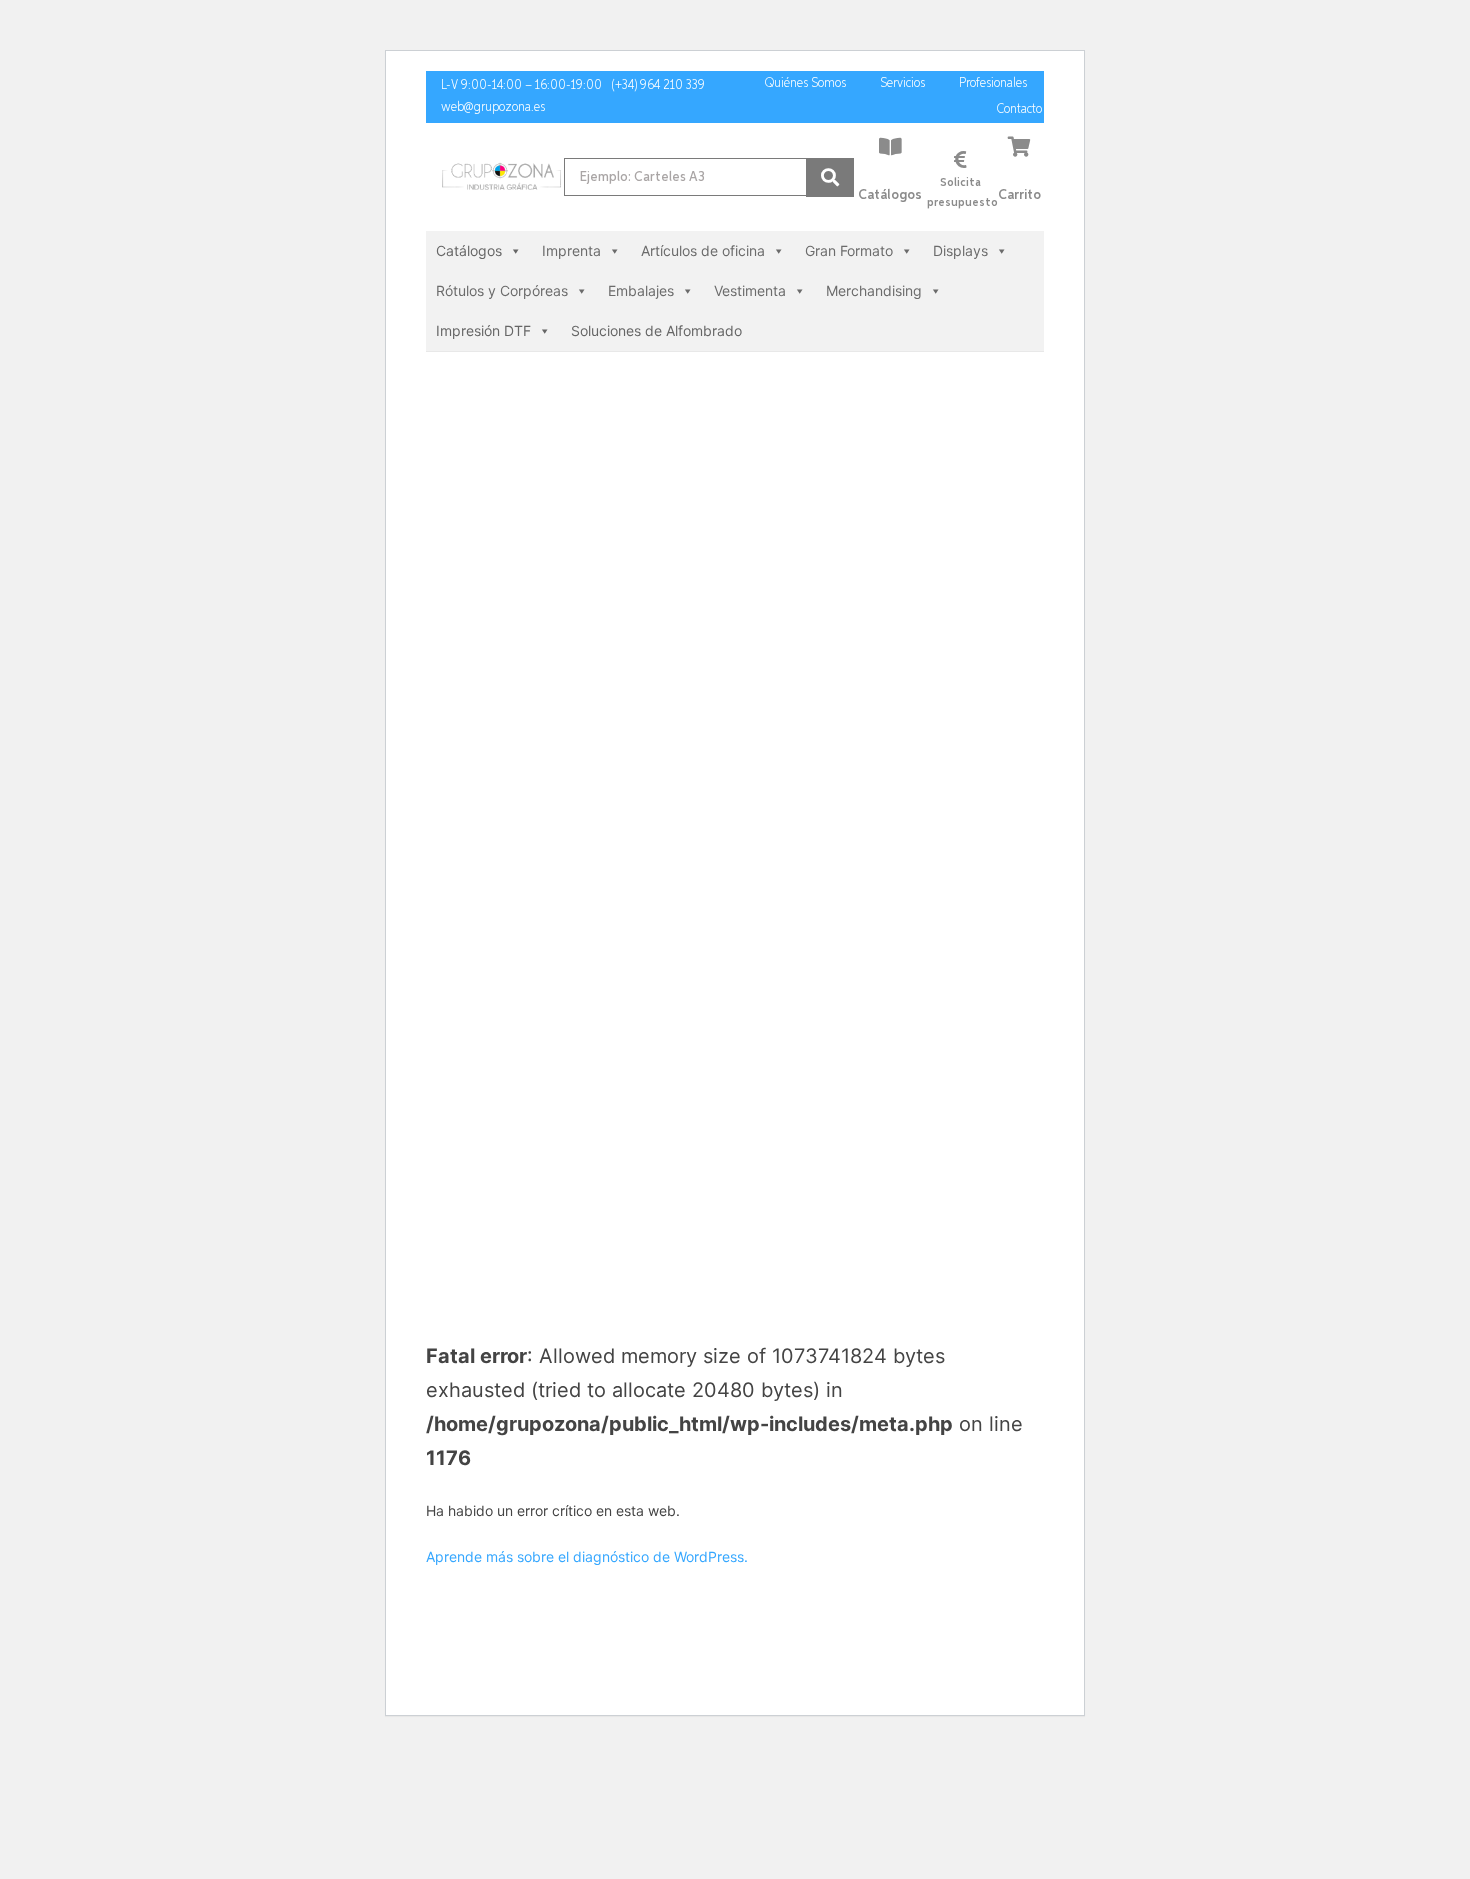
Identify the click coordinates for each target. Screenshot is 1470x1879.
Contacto (1019, 109)
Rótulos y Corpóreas (502, 290)
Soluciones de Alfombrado (656, 330)
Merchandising (874, 290)
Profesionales (993, 83)
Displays (960, 250)
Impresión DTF (483, 330)
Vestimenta (750, 290)
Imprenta (571, 250)
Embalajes (641, 290)
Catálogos (890, 195)
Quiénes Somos (805, 83)
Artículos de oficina (703, 250)
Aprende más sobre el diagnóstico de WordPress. (587, 1556)
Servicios (902, 83)
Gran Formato (849, 250)
